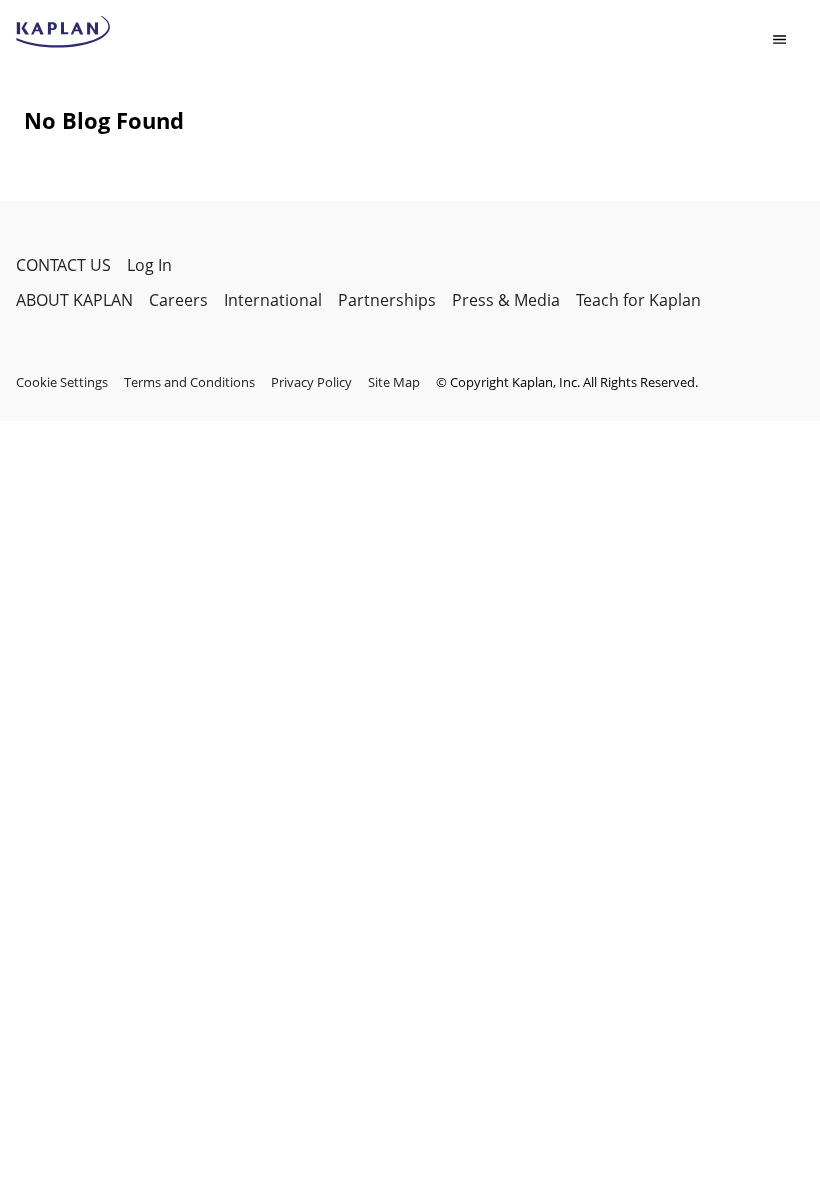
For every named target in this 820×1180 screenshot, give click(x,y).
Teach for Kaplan (638, 300)
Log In (149, 265)
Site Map (394, 382)
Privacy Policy (311, 382)
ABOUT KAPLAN (74, 300)
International (273, 300)
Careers (178, 300)
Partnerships (387, 300)
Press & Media (506, 300)
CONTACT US (63, 265)
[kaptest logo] (63, 32)
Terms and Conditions (189, 382)
